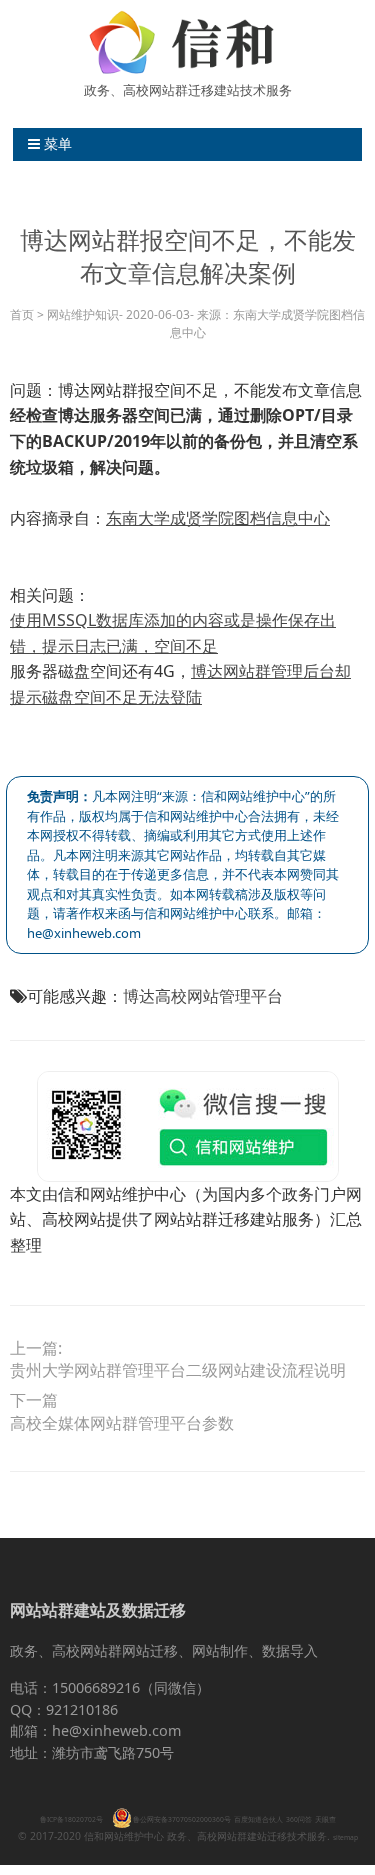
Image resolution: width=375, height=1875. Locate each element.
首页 (22, 314)
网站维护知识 (83, 314)
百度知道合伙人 (258, 1819)
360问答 (299, 1819)
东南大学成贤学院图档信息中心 (218, 518)
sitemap (345, 1837)
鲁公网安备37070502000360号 (182, 1819)
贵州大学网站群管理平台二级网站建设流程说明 (178, 1371)
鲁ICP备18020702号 (71, 1819)
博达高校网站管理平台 (203, 996)
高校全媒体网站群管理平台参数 (122, 1424)
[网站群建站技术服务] (188, 42)
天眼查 (325, 1819)
